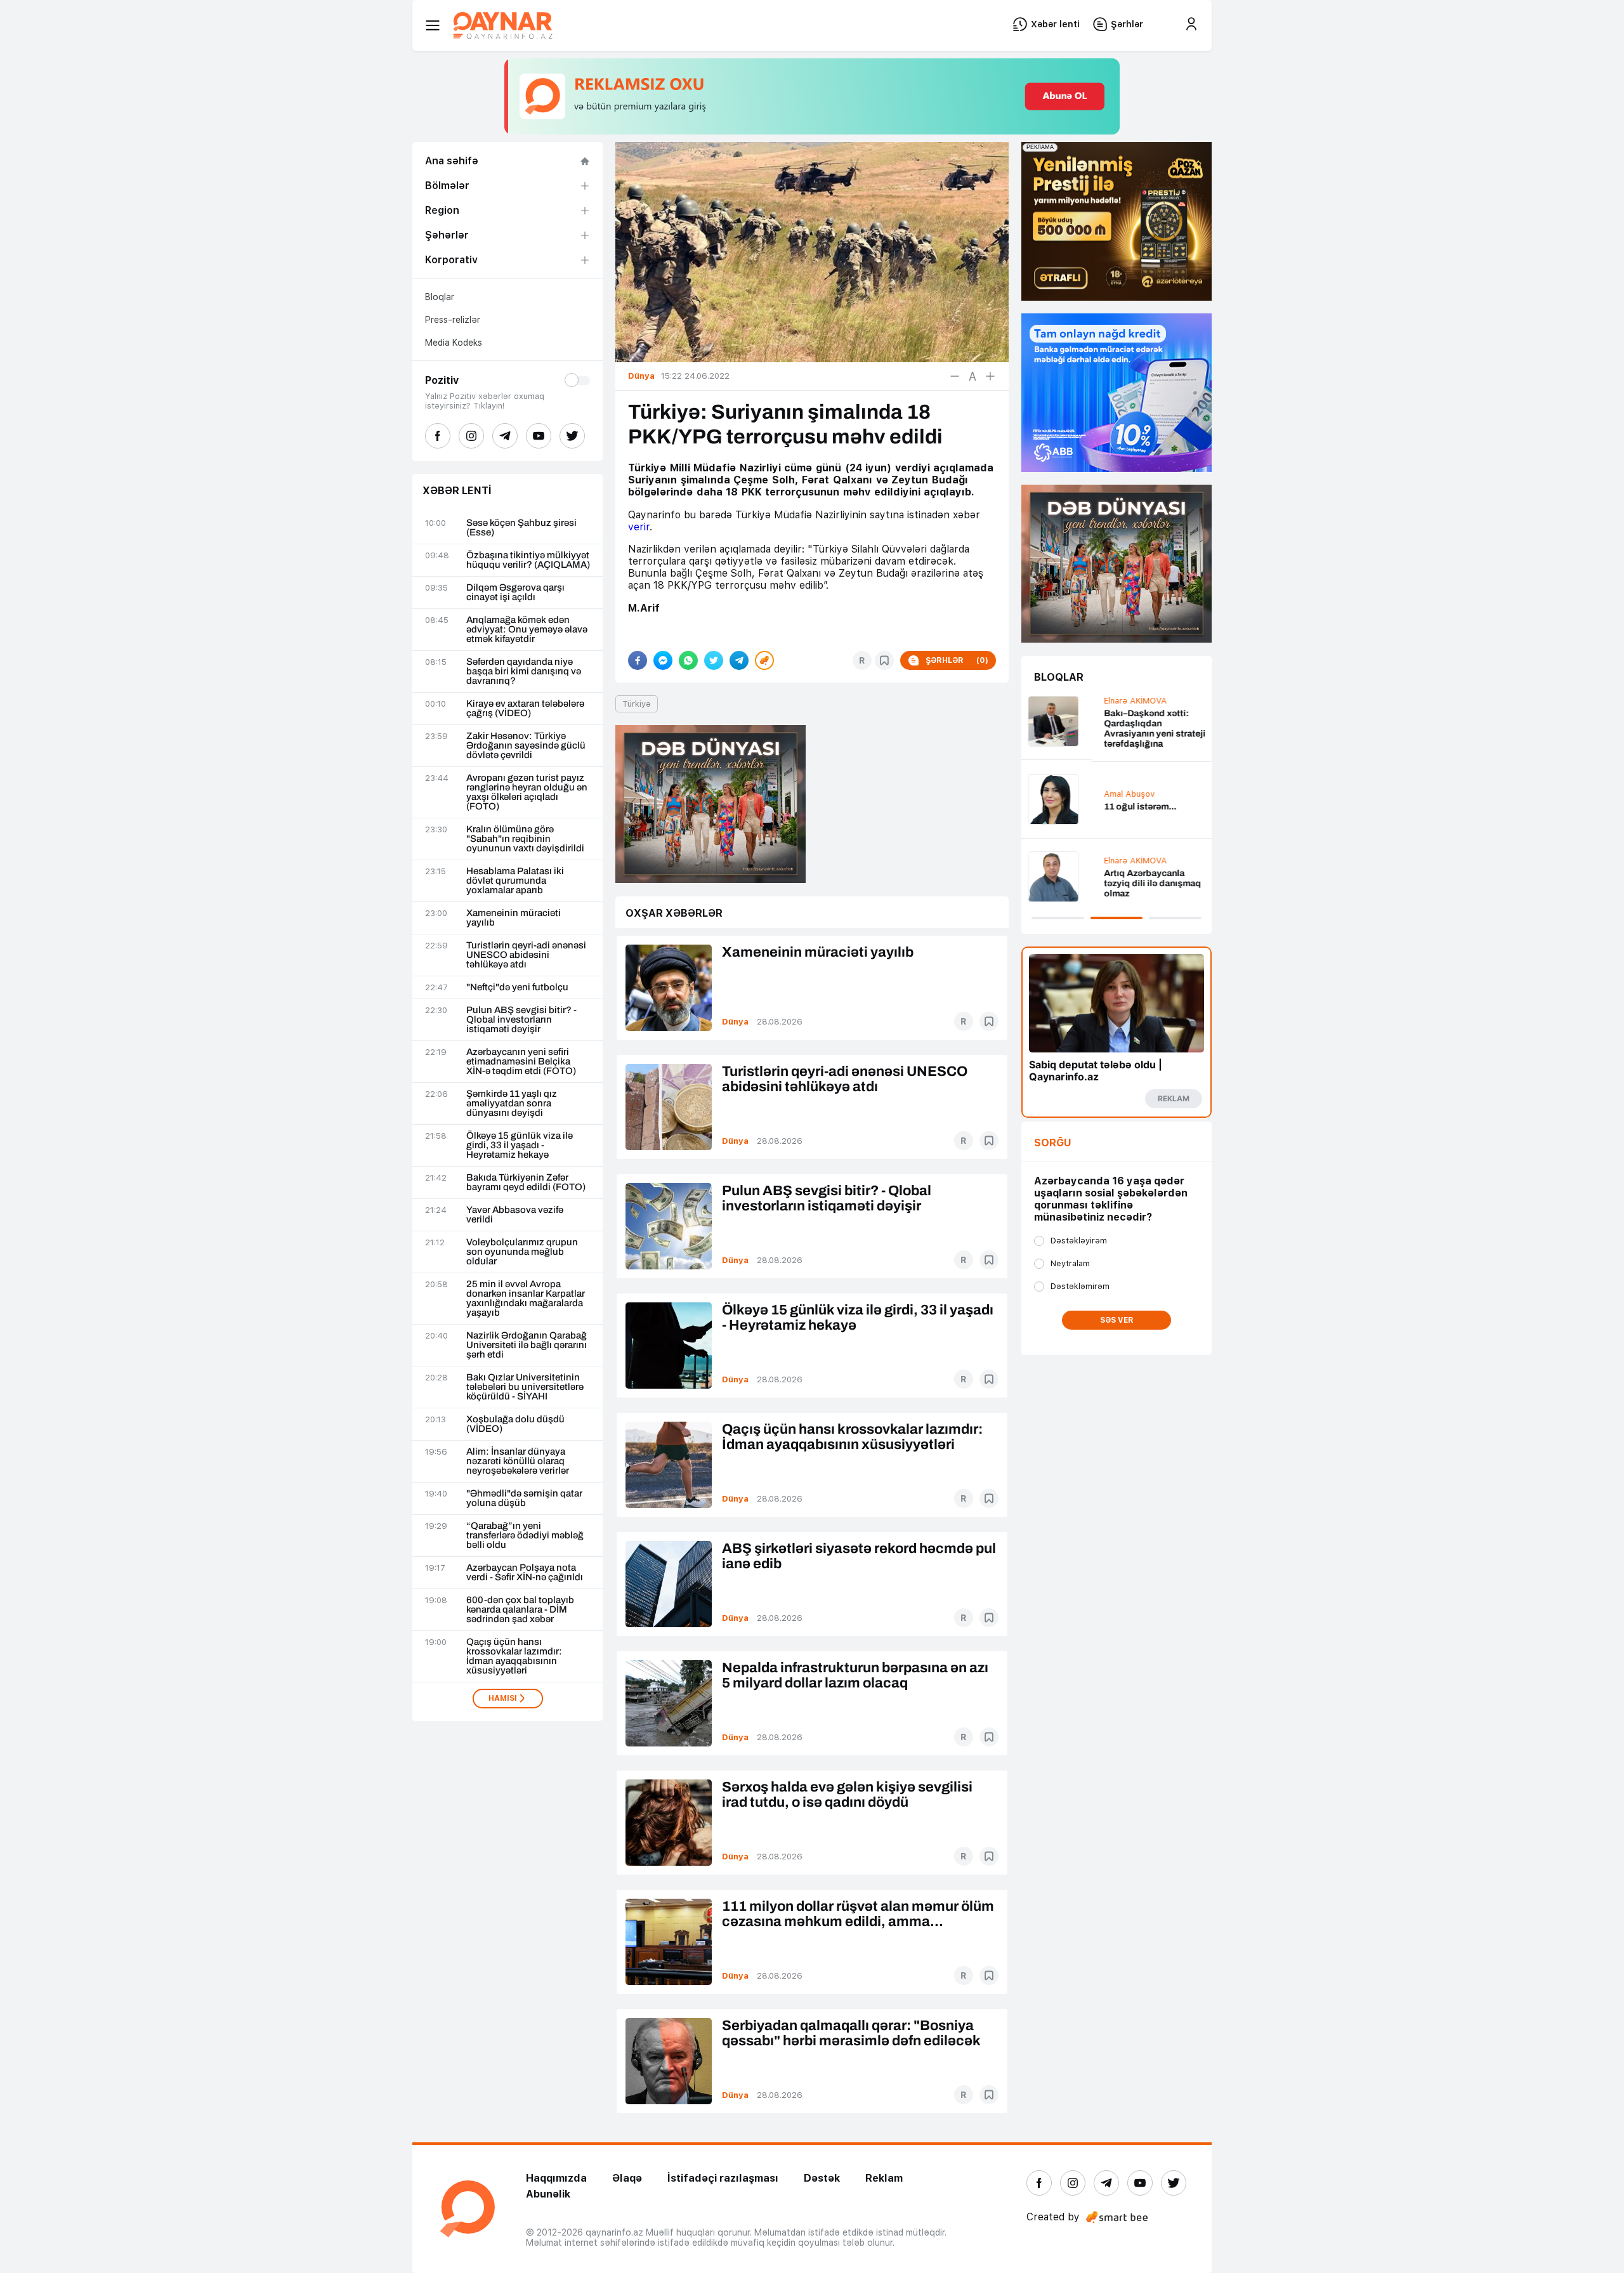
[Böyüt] (990, 376)
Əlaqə (627, 2178)
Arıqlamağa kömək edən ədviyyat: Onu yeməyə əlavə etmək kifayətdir (527, 630)
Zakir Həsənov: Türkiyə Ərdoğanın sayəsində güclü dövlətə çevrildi (526, 746)
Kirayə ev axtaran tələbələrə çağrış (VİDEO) (525, 709)
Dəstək (822, 2178)
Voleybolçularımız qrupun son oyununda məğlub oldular (522, 1252)
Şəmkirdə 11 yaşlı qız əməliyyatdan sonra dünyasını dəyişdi (512, 1104)
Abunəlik (548, 2194)
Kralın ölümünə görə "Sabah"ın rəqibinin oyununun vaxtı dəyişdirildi (525, 839)
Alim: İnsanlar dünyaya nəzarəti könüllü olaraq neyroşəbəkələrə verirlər (518, 1461)
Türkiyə (637, 704)
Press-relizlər (453, 320)
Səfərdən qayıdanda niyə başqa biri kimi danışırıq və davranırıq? (524, 671)
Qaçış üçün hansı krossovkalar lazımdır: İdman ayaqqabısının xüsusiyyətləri (514, 1656)
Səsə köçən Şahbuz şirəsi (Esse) (521, 528)
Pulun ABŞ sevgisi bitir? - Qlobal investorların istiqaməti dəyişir (521, 1020)
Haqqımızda (556, 2178)
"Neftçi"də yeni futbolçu (517, 987)
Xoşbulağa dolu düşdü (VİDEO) (515, 1424)
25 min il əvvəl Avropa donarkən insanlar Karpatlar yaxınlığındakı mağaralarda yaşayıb (526, 1299)
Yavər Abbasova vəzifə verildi (515, 1215)
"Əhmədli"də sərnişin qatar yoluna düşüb (524, 1498)
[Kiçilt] (955, 376)
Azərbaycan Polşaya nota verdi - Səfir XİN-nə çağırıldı (525, 1573)
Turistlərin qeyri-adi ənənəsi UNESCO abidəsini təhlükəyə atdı (526, 955)
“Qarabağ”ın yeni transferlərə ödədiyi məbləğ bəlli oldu (525, 1536)
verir (639, 527)
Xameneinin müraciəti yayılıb (514, 918)
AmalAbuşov (1059, 794)
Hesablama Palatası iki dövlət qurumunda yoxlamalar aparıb (515, 881)
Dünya (735, 1022)
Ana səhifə (452, 161)
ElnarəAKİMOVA (1065, 701)
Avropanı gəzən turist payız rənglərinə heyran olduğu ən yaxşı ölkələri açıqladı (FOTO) (527, 792)
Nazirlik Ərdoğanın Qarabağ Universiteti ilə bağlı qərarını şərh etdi (527, 1345)
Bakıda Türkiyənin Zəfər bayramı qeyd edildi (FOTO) (526, 1182)
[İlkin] (972, 376)
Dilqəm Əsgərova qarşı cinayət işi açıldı (515, 593)
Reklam (884, 2178)
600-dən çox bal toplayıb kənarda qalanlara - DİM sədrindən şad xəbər (520, 1610)
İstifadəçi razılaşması (723, 2178)
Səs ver (1117, 1320)
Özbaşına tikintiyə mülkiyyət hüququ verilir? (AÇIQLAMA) (528, 560)
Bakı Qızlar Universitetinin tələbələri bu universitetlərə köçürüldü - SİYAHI (525, 1387)
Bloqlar (440, 297)
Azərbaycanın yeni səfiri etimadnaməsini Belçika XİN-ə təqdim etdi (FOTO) (521, 1062)
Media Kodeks (454, 343)
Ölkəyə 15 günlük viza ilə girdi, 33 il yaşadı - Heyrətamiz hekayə (520, 1145)
